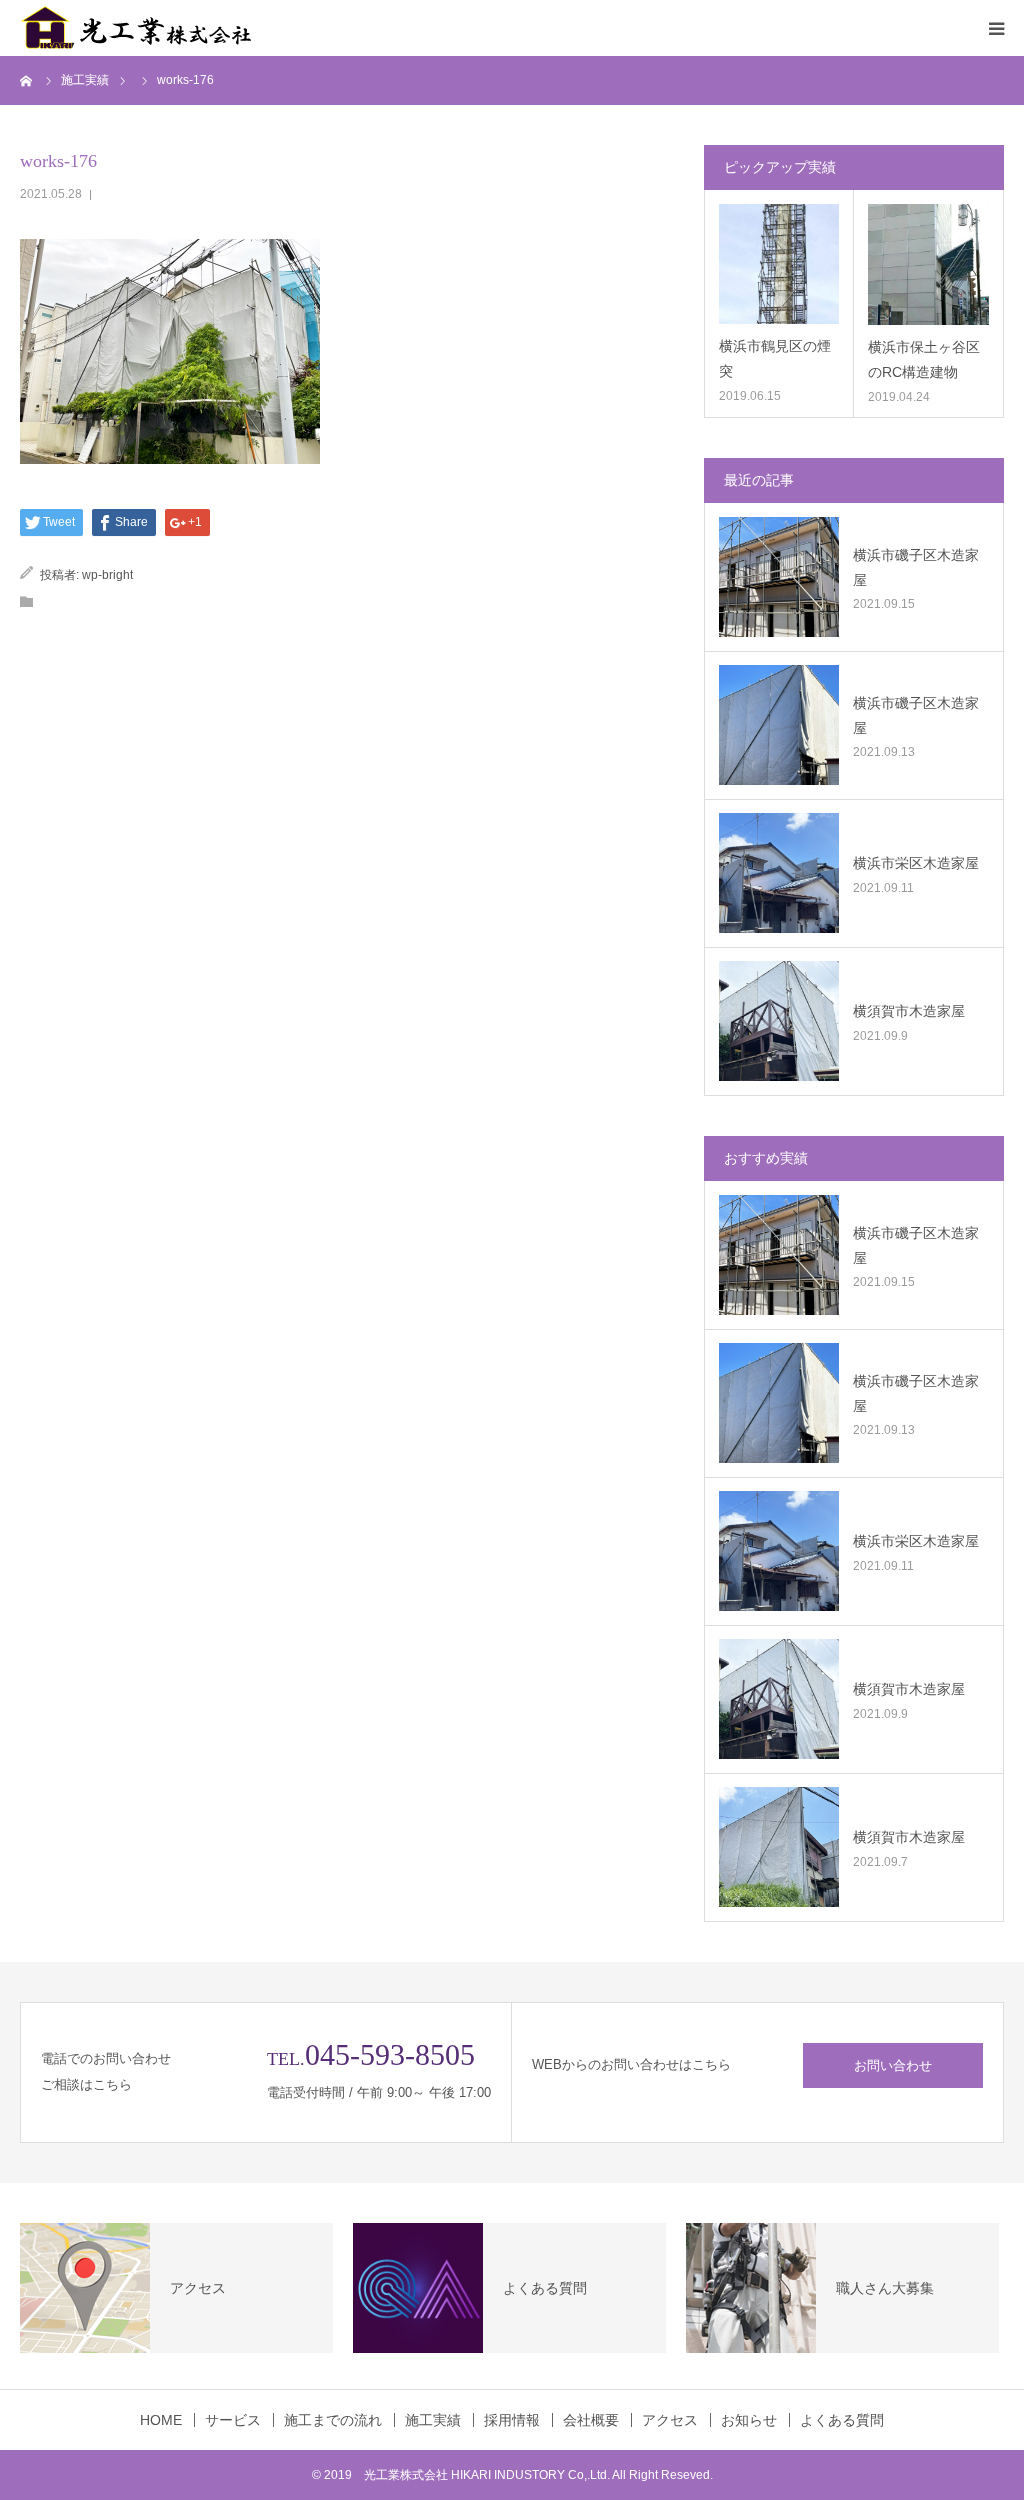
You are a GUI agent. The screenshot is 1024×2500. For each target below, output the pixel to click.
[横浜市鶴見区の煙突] (779, 264)
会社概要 (591, 2420)
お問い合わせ (893, 2065)
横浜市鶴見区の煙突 (775, 358)
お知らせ (749, 2420)
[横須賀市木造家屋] (779, 1021)
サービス (233, 2420)
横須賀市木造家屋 (909, 1011)
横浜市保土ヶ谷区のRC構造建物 (924, 359)
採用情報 (512, 2420)
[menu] (996, 28)
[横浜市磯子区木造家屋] (779, 577)
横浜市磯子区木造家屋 (916, 567)
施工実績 (433, 2420)
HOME (161, 2420)
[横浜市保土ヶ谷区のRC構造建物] (928, 264)
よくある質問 (842, 2420)
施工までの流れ (333, 2420)
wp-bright (107, 575)
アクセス (670, 2420)
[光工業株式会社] (140, 28)
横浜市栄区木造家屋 (916, 863)
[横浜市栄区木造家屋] (779, 873)
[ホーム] (27, 80)
